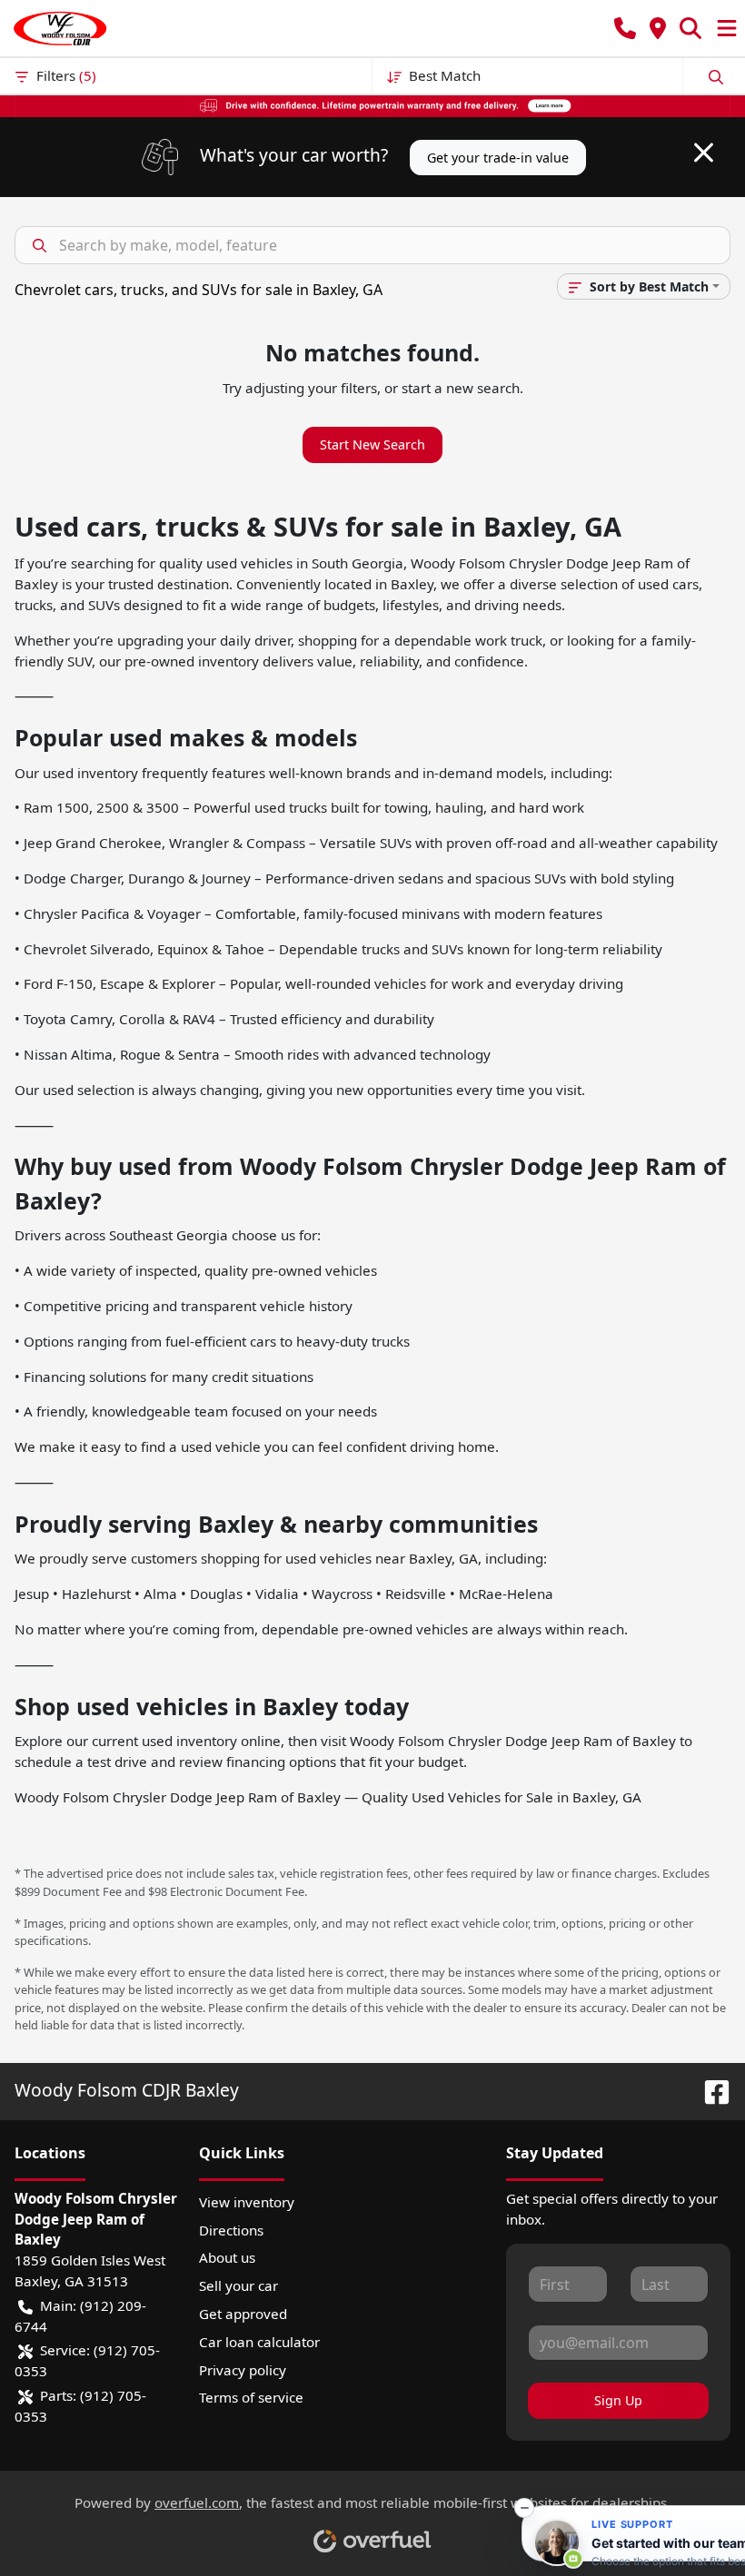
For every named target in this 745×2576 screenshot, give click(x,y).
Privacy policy (243, 2370)
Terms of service (251, 2397)
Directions (231, 2230)
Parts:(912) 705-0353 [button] (80, 2406)
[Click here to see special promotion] (372, 104)
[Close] (704, 153)
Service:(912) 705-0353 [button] (87, 2360)
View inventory (247, 2202)
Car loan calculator (259, 2342)
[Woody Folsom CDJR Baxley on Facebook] (710, 2090)
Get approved (243, 2314)
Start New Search (372, 444)
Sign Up (618, 2400)
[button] (625, 29)
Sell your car (238, 2285)
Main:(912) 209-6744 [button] (80, 2316)
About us (227, 2257)
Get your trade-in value (498, 158)
